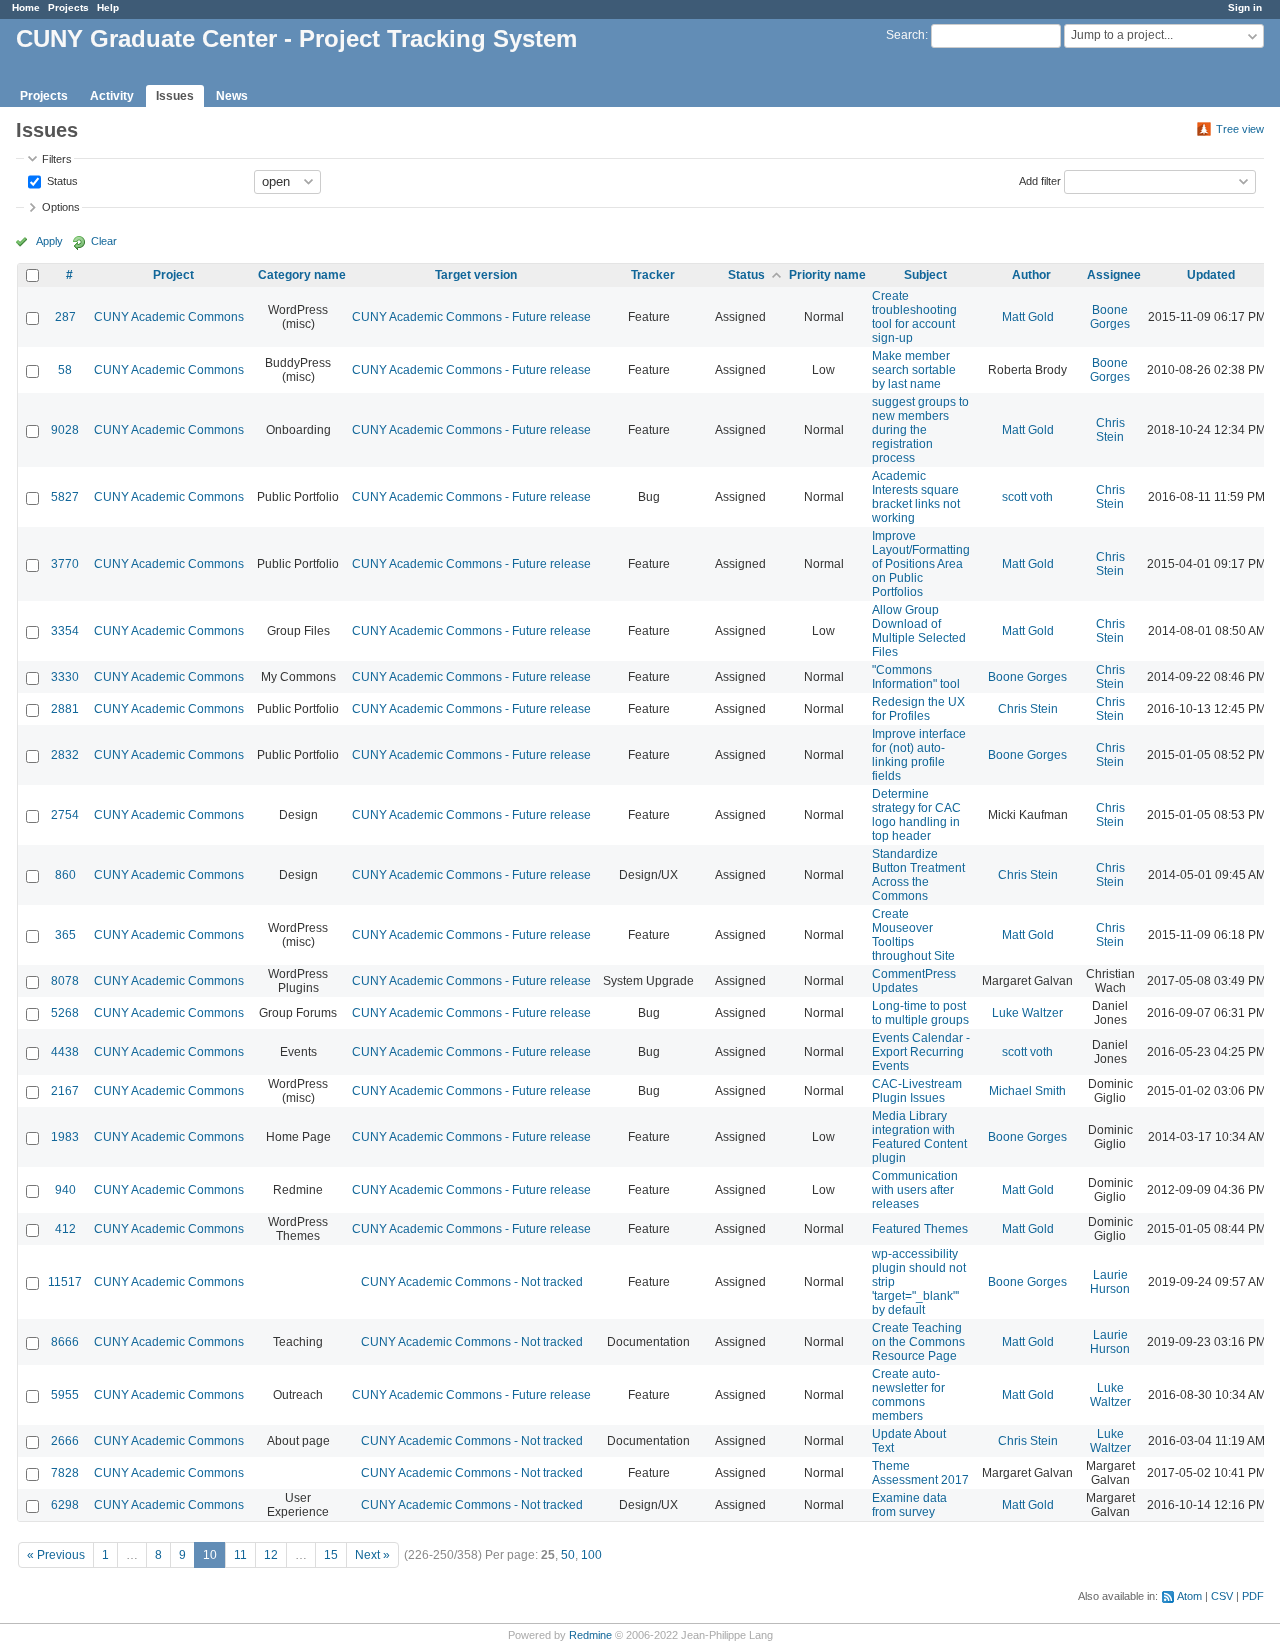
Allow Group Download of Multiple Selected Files (919, 631)
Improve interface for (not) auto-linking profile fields (919, 755)
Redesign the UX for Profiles (918, 709)
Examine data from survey (909, 1505)
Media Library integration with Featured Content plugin (919, 1137)
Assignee (1114, 275)
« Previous (56, 1555)
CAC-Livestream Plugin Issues (917, 1091)
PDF (1253, 1596)
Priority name (827, 275)
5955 (65, 1395)
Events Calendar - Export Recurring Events (921, 1052)
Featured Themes (920, 1229)
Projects (68, 7)
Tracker (653, 275)
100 (591, 1555)
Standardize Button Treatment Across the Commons (918, 875)
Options (61, 207)
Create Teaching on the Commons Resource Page (918, 1342)
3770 (65, 564)
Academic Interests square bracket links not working (916, 497)
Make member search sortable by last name (914, 370)
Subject (925, 275)
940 (65, 1190)
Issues (175, 96)
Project (173, 275)
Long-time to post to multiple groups (920, 1013)
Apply (49, 241)
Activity (112, 96)
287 (65, 317)
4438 (65, 1052)
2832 (65, 755)
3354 (65, 631)
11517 (65, 1282)
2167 (65, 1091)
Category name (302, 275)
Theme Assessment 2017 (920, 1473)
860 (65, 875)
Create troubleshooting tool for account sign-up (914, 317)
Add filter (1040, 180)
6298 (65, 1505)
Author (1031, 275)
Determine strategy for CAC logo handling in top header (916, 815)
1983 (65, 1137)
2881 (65, 709)
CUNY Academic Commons (169, 317)
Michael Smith (1027, 1091)
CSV (1222, 1596)
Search (905, 35)
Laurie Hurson (1110, 1282)
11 (240, 1555)
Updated (1211, 275)
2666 (65, 1441)
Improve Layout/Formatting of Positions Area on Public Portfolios (921, 564)
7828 (65, 1473)
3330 (65, 677)
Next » (372, 1555)
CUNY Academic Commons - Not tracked (472, 1282)
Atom (1189, 1596)
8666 (65, 1342)
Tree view (1240, 129)
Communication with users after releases (915, 1190)
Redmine (590, 1635)
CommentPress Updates (914, 981)
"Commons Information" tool (916, 677)
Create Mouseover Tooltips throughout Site (913, 935)
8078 (65, 981)
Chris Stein (1110, 430)
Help (108, 7)
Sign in (1245, 7)
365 (65, 935)
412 (65, 1229)
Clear (104, 241)
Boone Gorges (1110, 317)
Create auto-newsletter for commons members (908, 1395)
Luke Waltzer (1027, 1013)
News (232, 96)
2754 (65, 815)
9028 (65, 430)
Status (61, 180)
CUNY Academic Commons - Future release (471, 317)
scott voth (1027, 497)
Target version (476, 275)
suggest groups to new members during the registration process (920, 430)
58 (65, 370)
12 (271, 1555)
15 (331, 1555)
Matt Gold (1028, 317)
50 (568, 1555)
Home (26, 7)
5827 (65, 497)
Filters (57, 159)
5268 (65, 1013)
